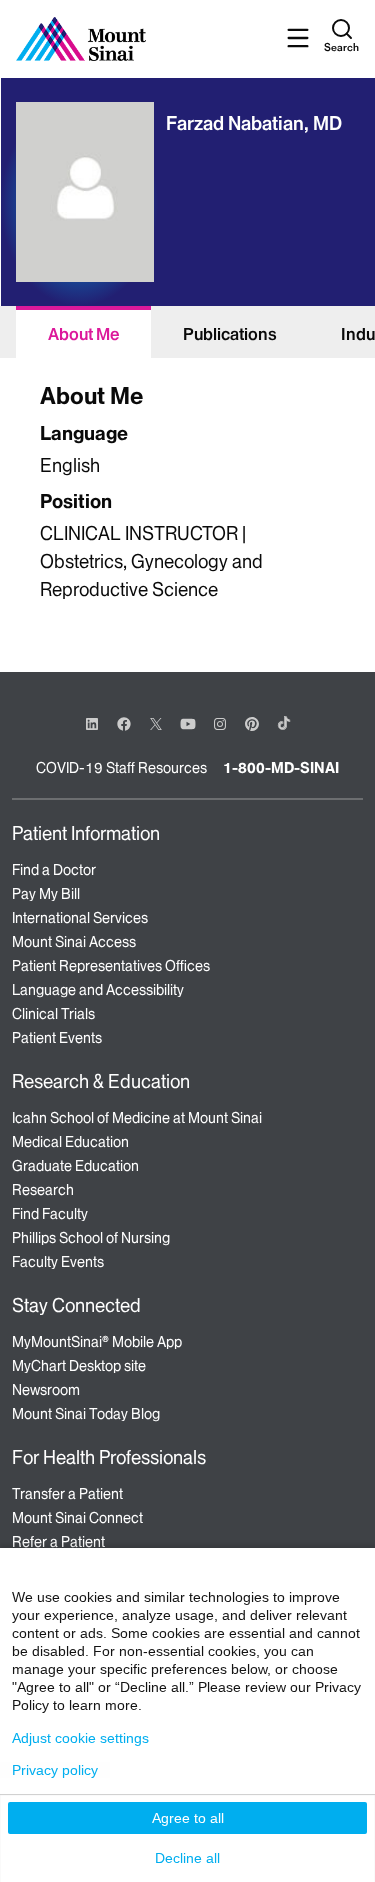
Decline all (187, 1858)
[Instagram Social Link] (220, 724)
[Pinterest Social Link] (252, 722)
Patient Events (57, 1038)
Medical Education (70, 1142)
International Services (80, 918)
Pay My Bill (46, 894)
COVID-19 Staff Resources (121, 768)
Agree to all (188, 1818)
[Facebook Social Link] (124, 722)
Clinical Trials (53, 1014)
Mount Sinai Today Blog (86, 1414)
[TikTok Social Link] (284, 723)
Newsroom (46, 1390)
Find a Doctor (54, 870)
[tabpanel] (187, 494)
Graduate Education (75, 1166)
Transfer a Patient (67, 1494)
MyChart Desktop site (79, 1366)
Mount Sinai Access (74, 942)
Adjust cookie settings (80, 1738)
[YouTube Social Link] (188, 722)
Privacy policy (55, 1770)
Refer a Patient (58, 1542)
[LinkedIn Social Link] (92, 724)
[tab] (83, 332)
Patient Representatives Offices (111, 966)
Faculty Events (58, 1262)
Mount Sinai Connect (77, 1518)
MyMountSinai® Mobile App (97, 1342)
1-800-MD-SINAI (281, 768)
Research (43, 1190)
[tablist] (187, 332)
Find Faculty (50, 1214)
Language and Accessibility (98, 990)
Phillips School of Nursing (91, 1238)
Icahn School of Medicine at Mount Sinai (137, 1118)
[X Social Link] (156, 724)
